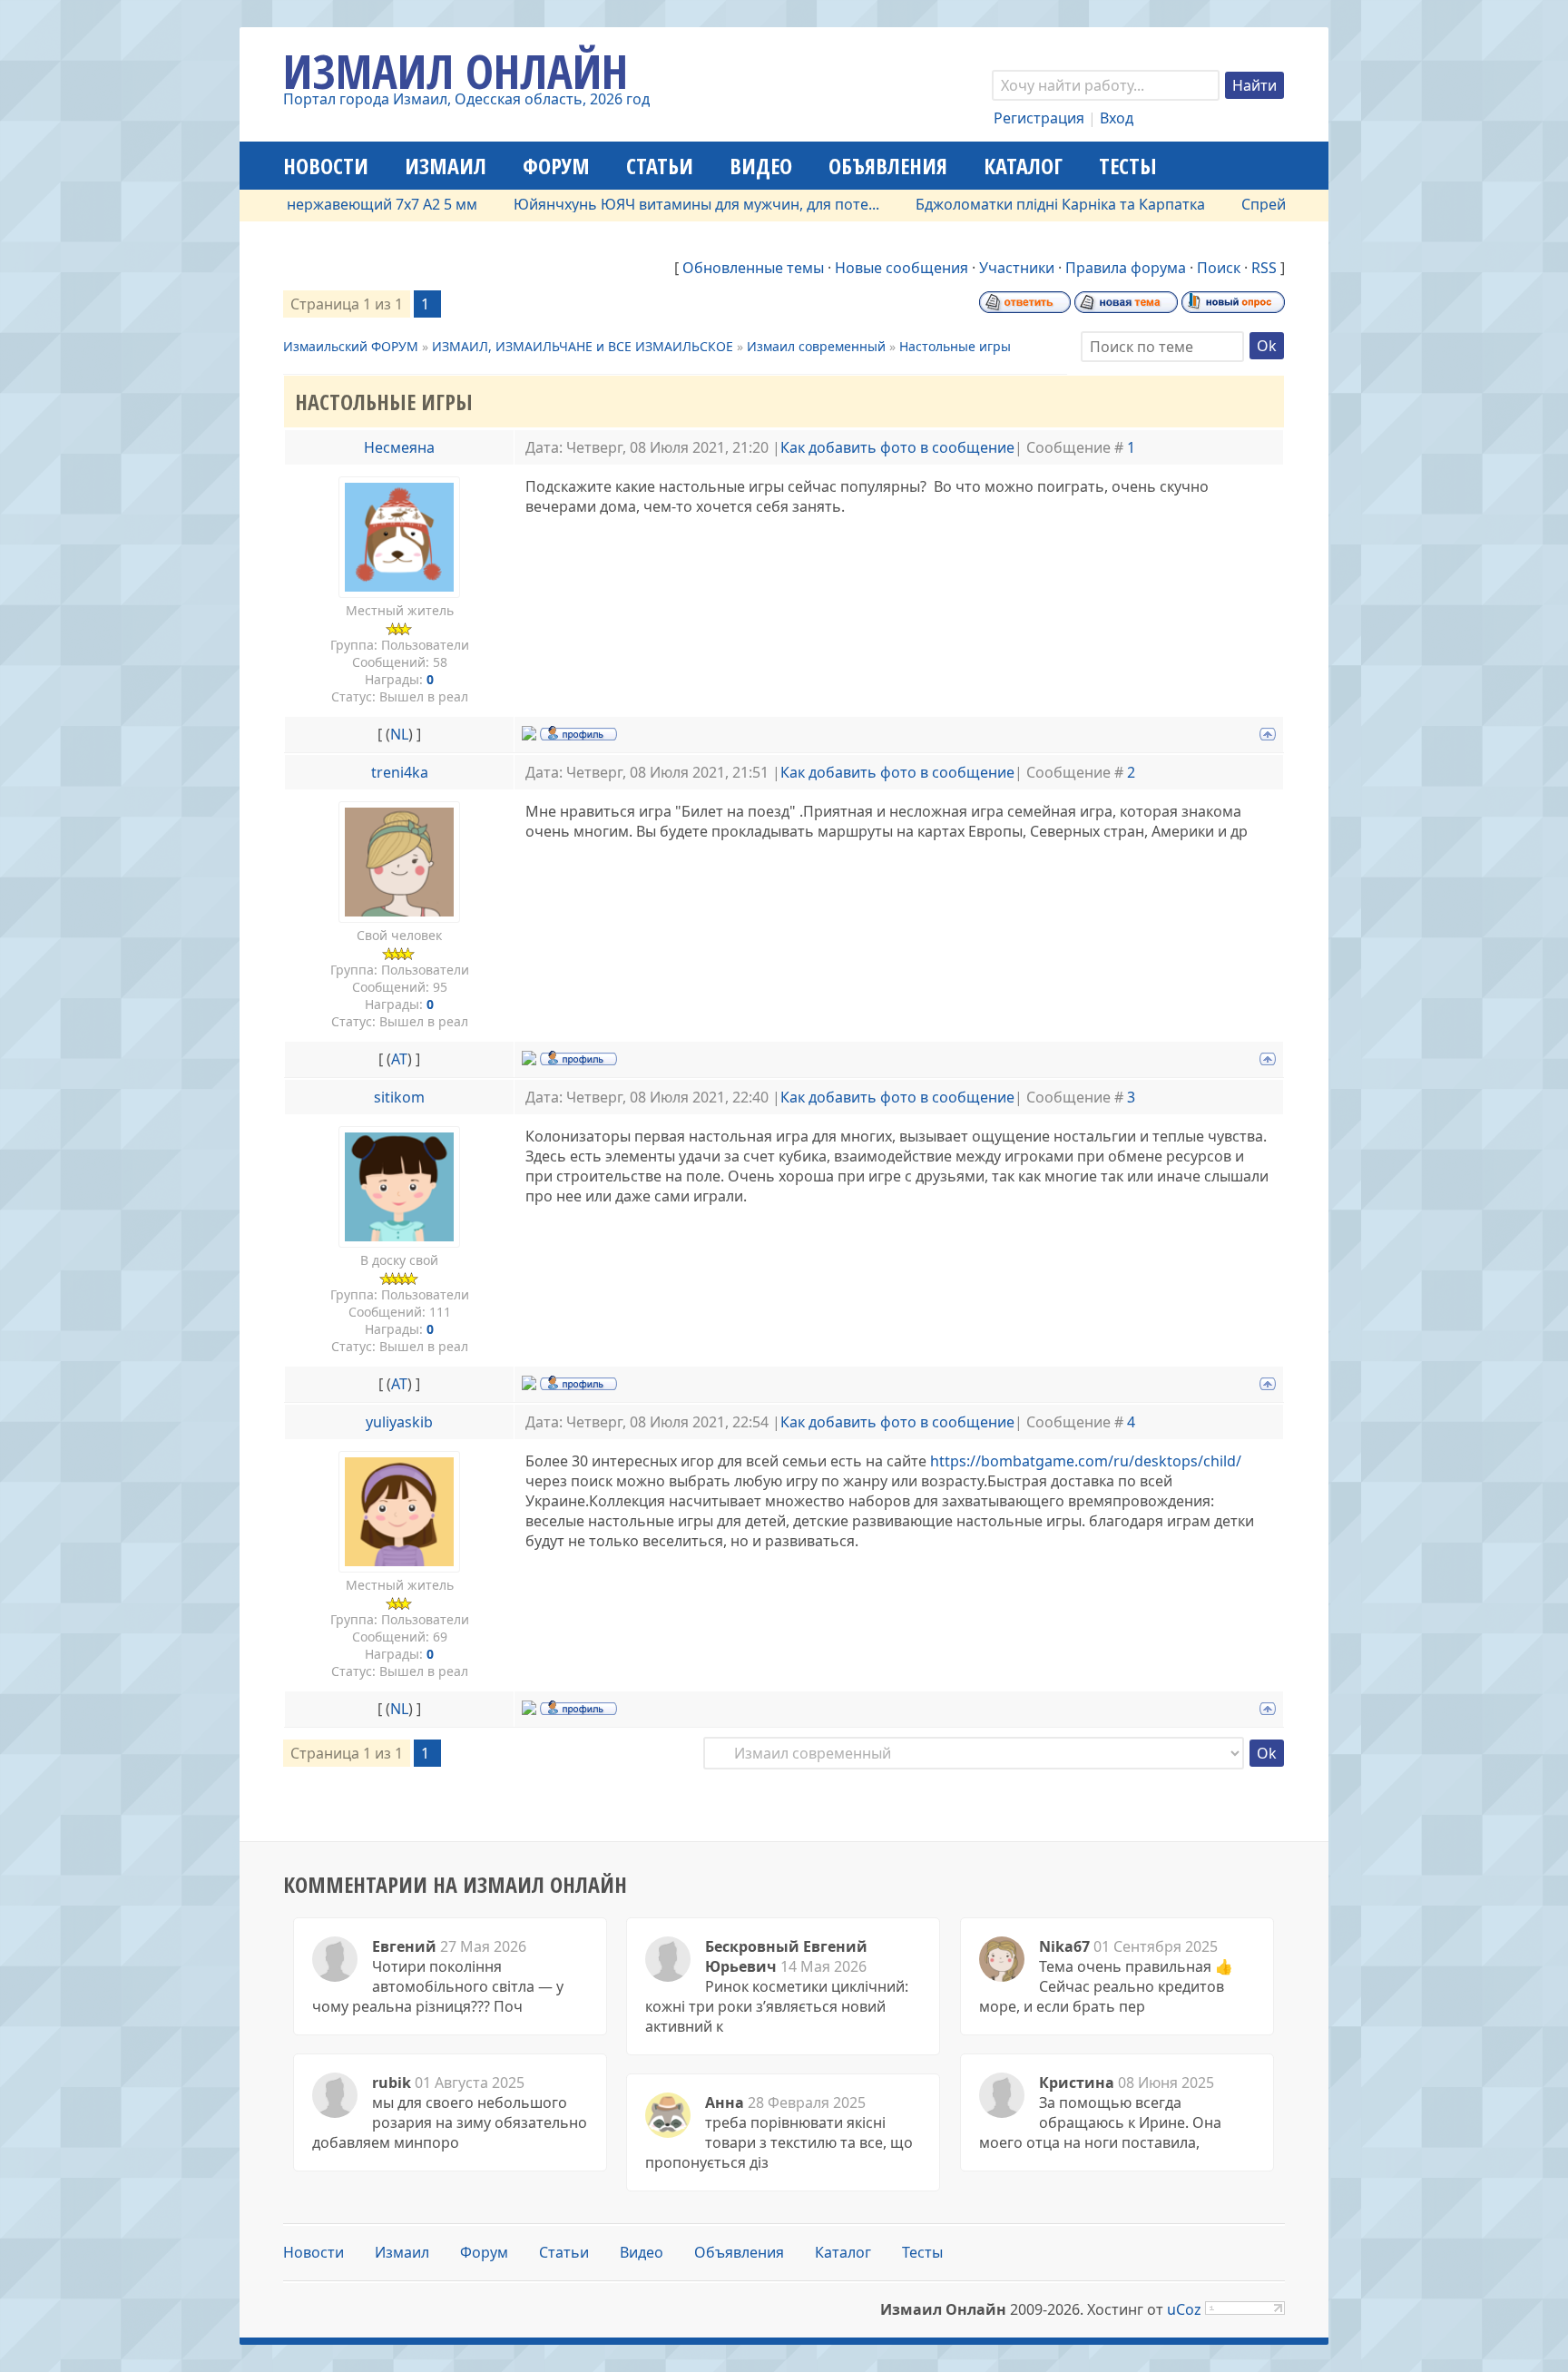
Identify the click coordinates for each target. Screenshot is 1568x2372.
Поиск (1219, 268)
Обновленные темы (753, 268)
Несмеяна (399, 447)
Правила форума (1126, 268)
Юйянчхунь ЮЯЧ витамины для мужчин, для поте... (649, 204)
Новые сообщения (902, 268)
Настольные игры (955, 346)
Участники (1017, 268)
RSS (1264, 268)
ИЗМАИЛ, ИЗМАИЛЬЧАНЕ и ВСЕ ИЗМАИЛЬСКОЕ (583, 346)
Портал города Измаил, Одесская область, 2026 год (466, 99)
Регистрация (1039, 118)
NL (399, 734)
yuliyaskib (399, 1422)
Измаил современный (816, 346)
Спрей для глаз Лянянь (1276, 204)
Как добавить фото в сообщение (897, 447)
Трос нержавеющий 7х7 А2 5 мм (317, 204)
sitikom (399, 1097)
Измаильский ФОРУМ (351, 346)
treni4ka (400, 772)
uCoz (1184, 2309)
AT (399, 1059)
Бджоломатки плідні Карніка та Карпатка (1013, 204)
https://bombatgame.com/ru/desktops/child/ (1086, 1461)
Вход (1117, 118)
